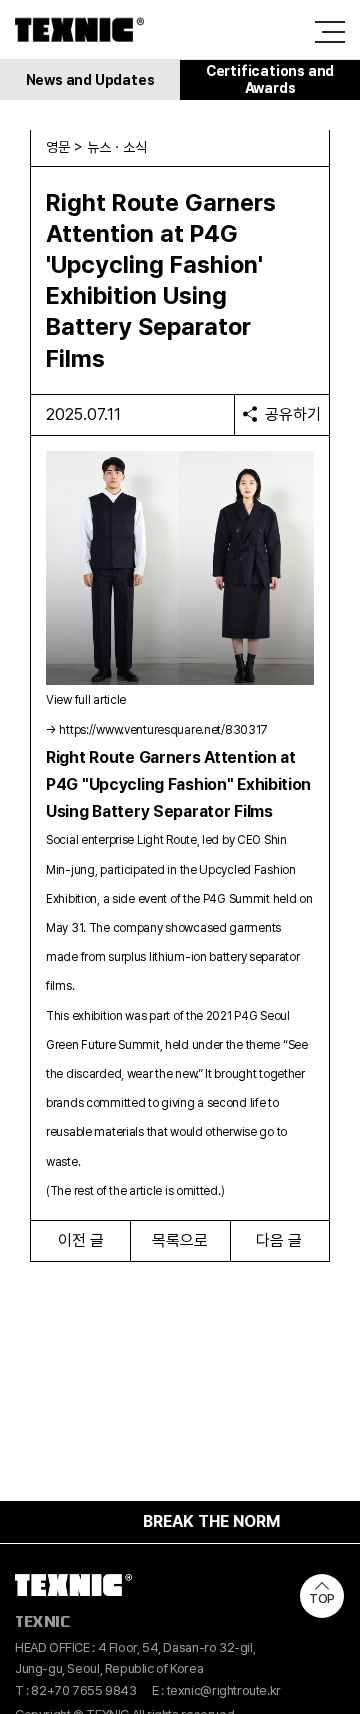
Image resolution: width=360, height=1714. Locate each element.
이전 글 (81, 1240)
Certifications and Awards (270, 79)
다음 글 (279, 1240)
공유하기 (293, 414)
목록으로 (180, 1240)
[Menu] (330, 32)
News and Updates (90, 80)
